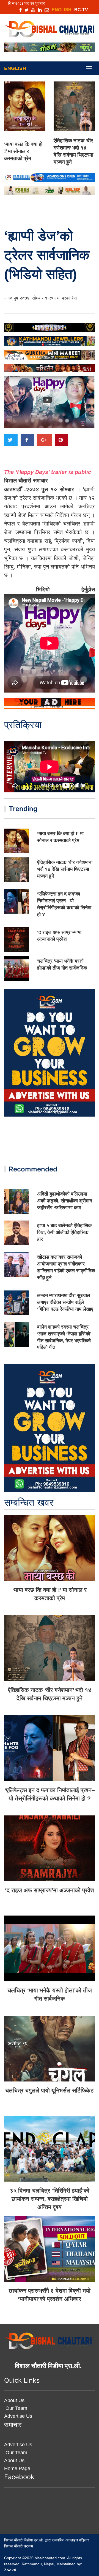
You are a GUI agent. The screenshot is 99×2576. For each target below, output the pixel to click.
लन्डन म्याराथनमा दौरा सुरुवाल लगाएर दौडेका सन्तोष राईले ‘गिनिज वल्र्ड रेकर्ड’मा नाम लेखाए (65, 1302)
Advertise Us (18, 2416)
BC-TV (81, 10)
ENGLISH (62, 10)
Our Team (16, 2408)
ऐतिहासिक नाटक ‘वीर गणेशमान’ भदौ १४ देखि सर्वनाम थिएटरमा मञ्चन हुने (65, 869)
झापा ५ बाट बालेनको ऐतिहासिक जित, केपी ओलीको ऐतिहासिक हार (64, 1232)
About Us (14, 2400)
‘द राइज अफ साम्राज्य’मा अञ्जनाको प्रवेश (50, 1890)
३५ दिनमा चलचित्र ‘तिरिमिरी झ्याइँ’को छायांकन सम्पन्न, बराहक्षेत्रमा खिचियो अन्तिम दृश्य (50, 2199)
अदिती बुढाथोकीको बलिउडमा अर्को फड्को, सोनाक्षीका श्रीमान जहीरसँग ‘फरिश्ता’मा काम (65, 1201)
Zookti (10, 2570)
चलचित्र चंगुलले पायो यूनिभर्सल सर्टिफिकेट (50, 2090)
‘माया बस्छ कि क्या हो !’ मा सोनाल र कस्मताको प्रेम (23, 151)
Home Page (17, 2468)
